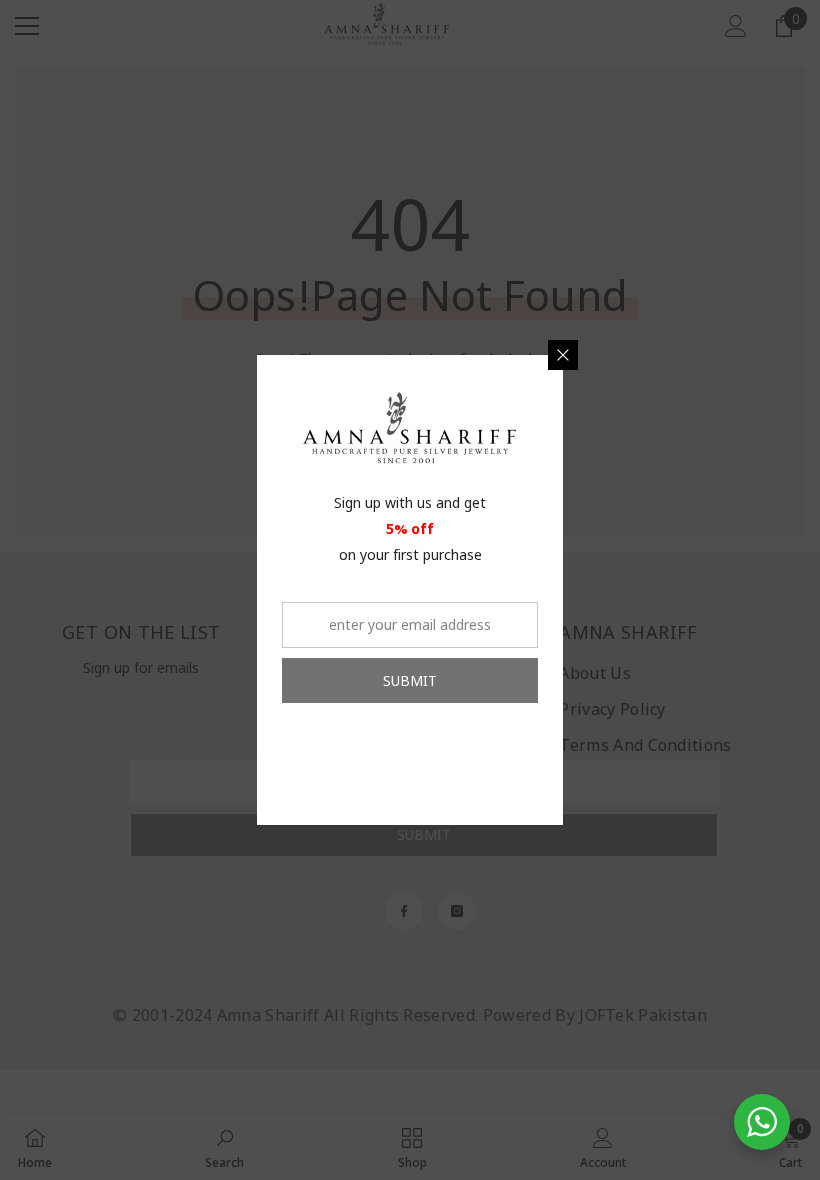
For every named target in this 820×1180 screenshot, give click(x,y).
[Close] (563, 355)
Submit (410, 680)
